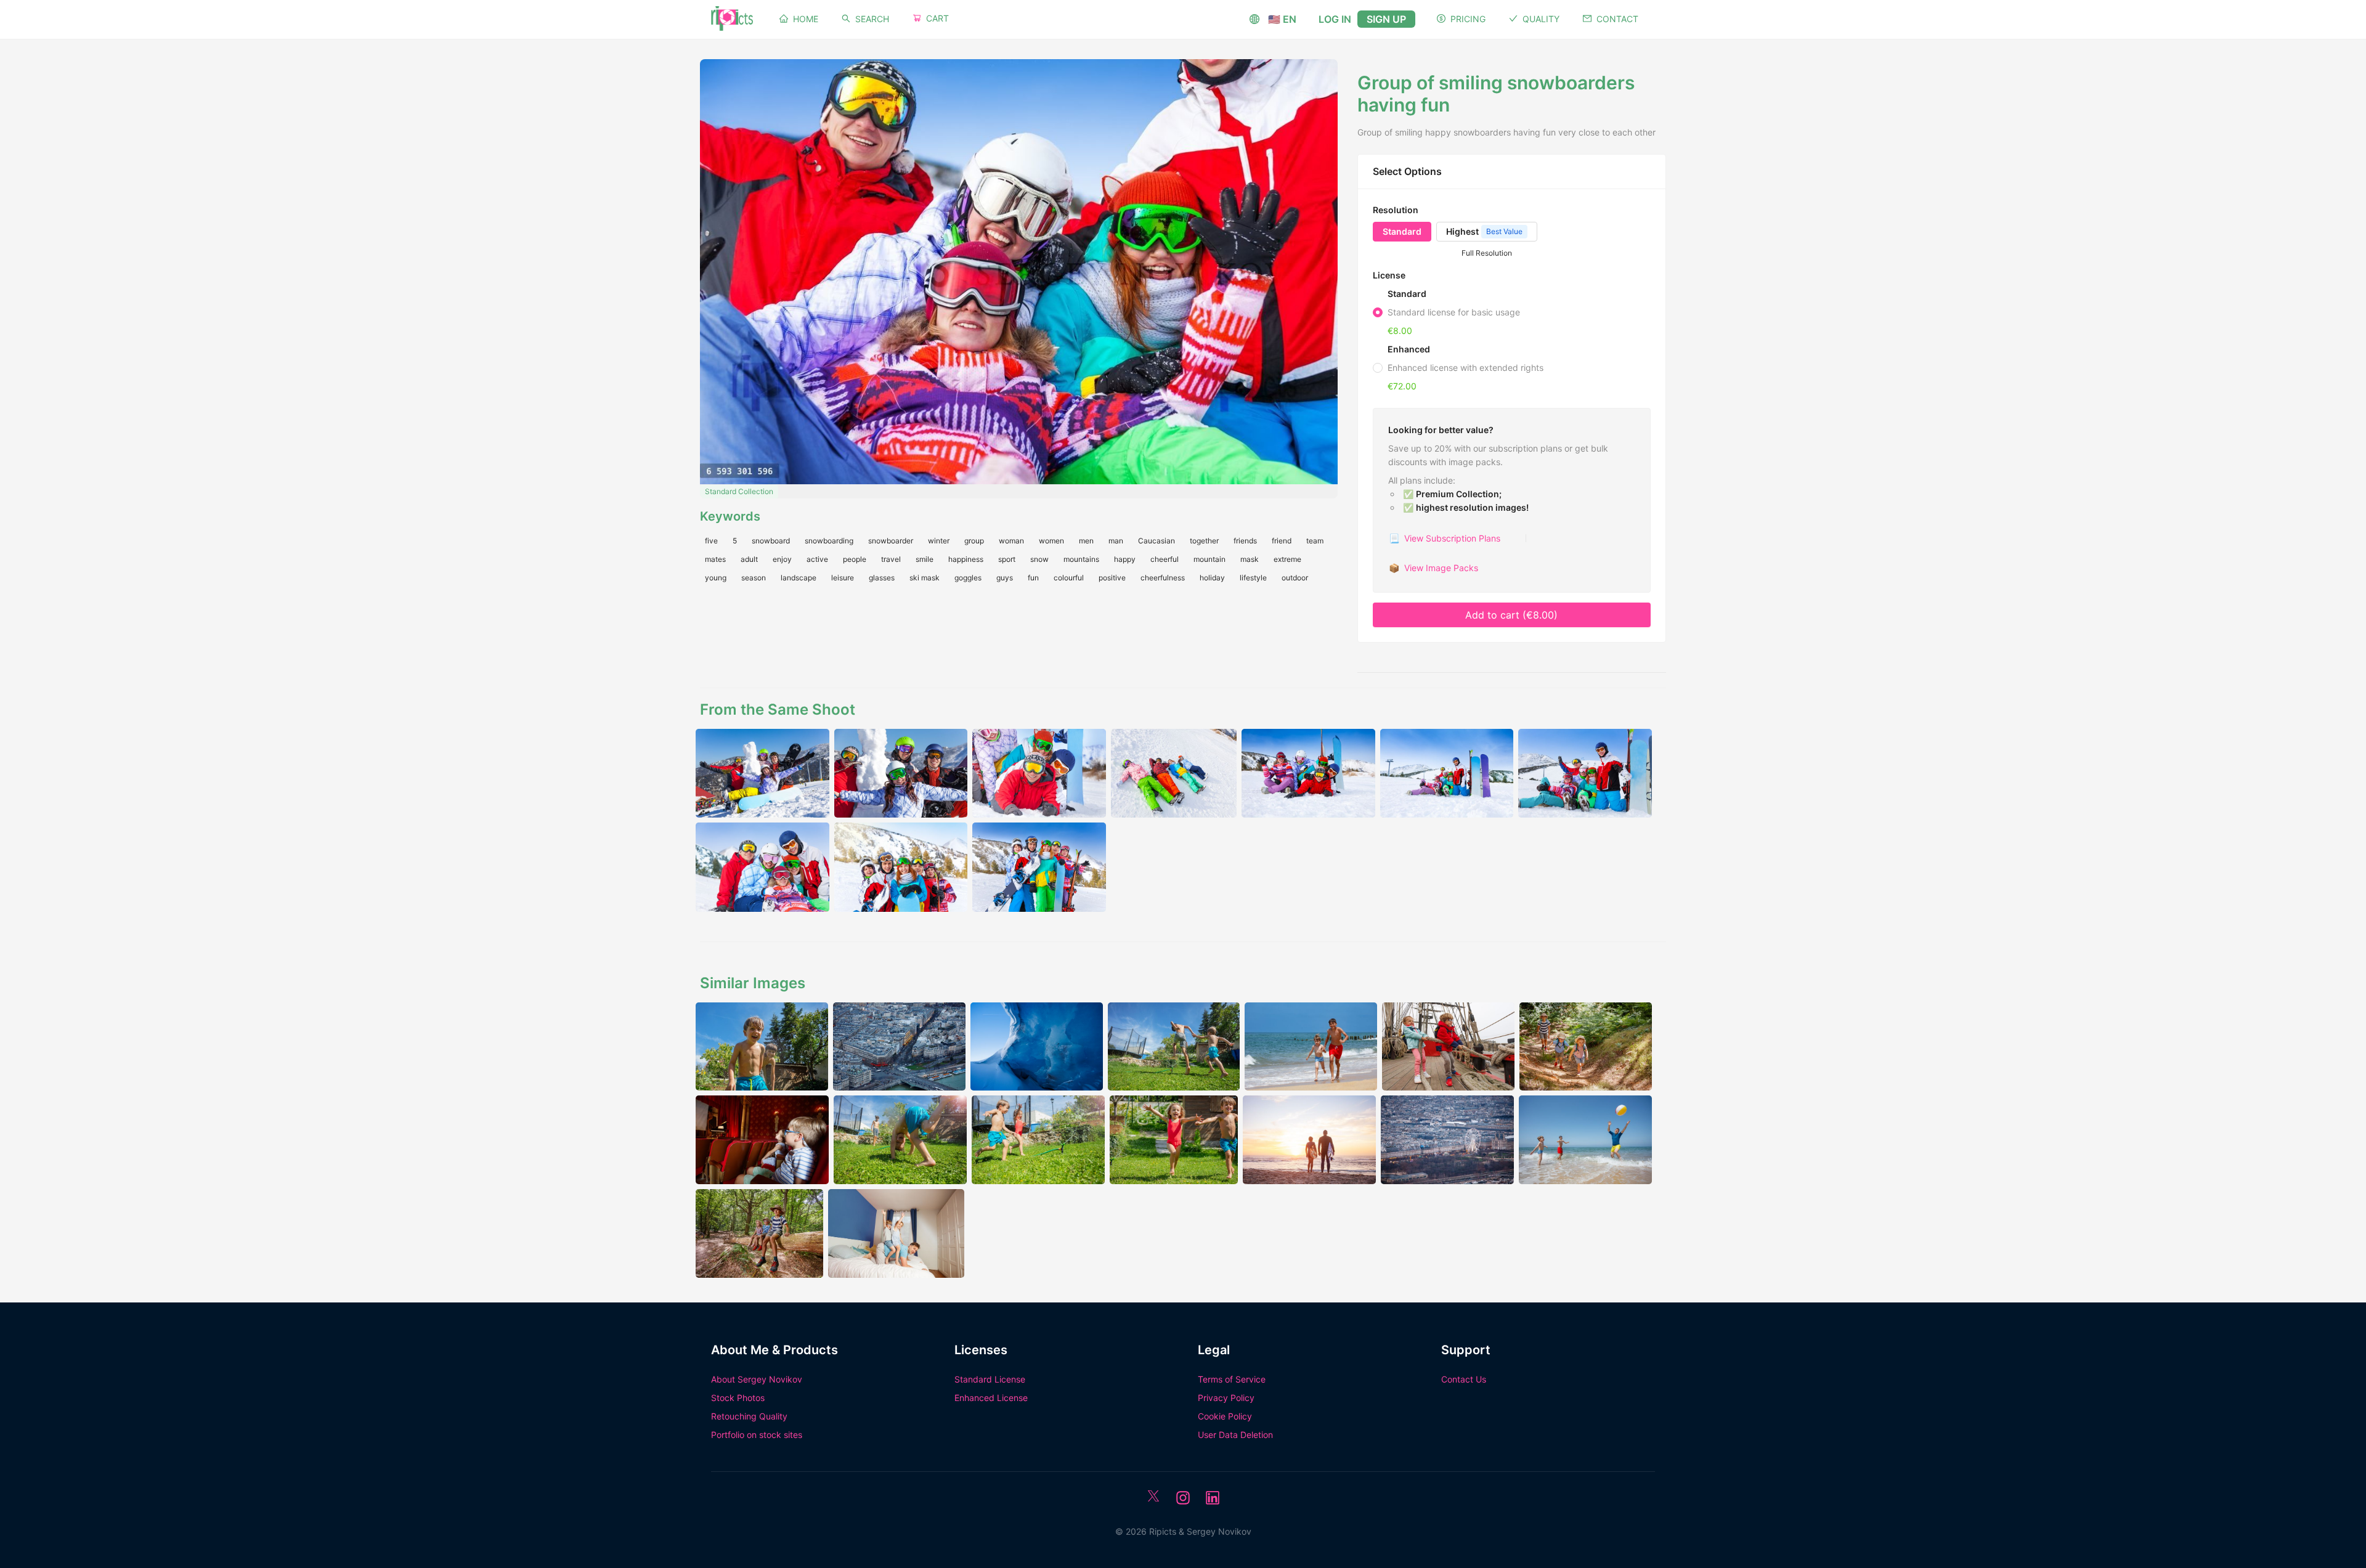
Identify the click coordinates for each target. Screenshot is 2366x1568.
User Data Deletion (1235, 1435)
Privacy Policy (1226, 1398)
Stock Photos (738, 1398)
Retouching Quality (749, 1416)
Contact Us (1464, 1379)
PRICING (1468, 19)
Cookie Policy (1225, 1416)
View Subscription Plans (1445, 538)
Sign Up (1386, 19)
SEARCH (872, 19)
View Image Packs (1433, 568)
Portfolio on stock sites (757, 1435)
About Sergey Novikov (757, 1379)
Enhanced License (991, 1398)
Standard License (990, 1379)
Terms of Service (1232, 1379)
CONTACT (1617, 19)
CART (937, 18)
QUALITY (1541, 19)
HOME (806, 19)
